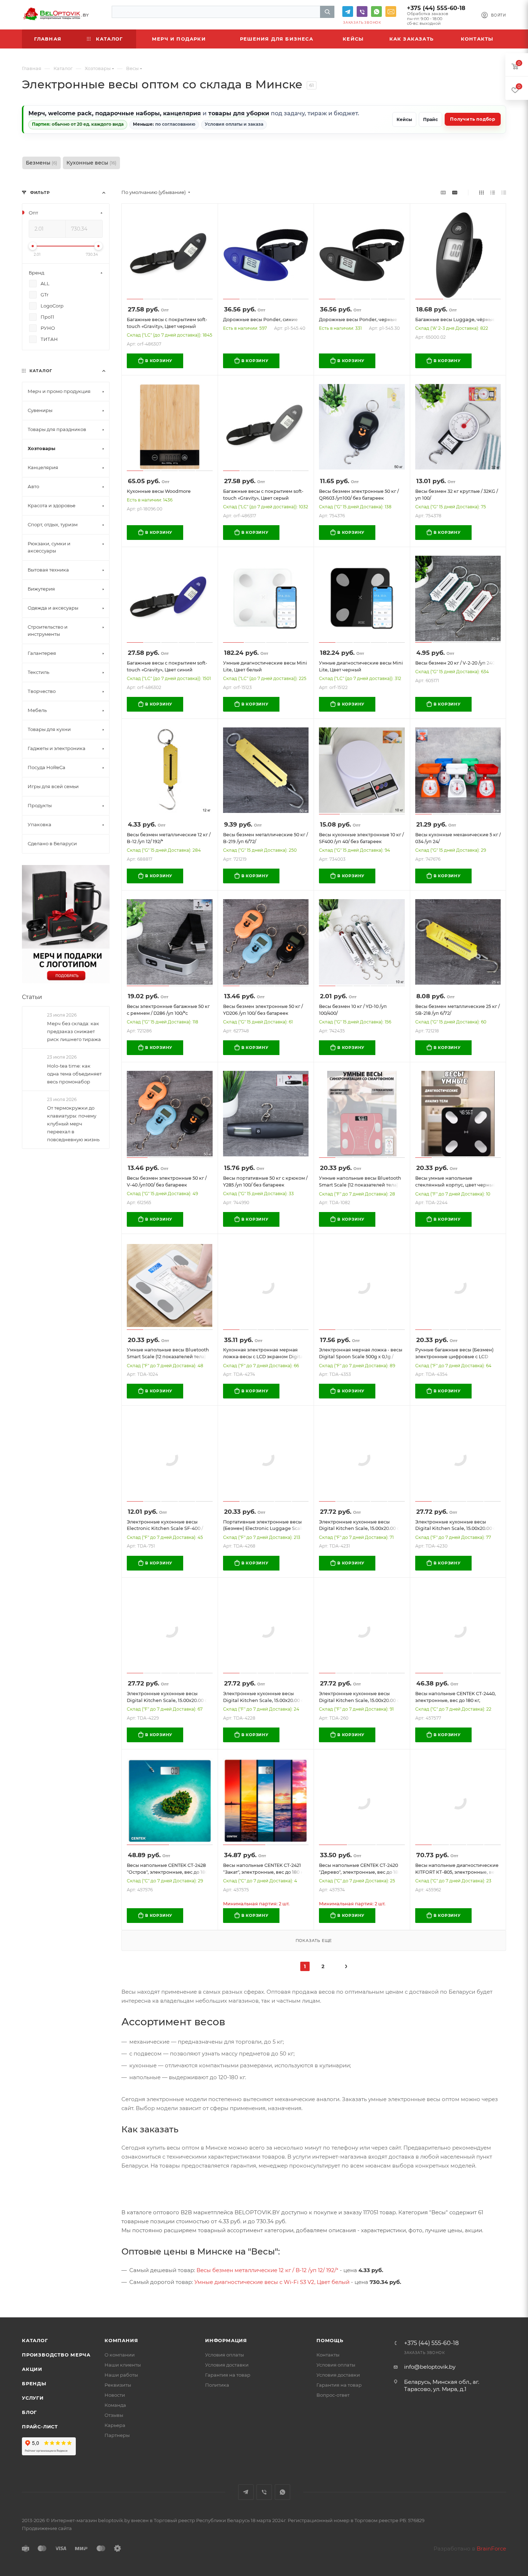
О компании (120, 2355)
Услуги (33, 2398)
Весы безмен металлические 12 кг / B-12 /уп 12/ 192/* (267, 2270)
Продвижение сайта (47, 2528)
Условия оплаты (224, 2355)
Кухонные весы (91, 163)
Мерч (37, 113)
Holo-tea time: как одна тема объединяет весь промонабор (74, 1073)
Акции (32, 2369)
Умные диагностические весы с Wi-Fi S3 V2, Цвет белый (272, 2282)
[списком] (493, 192)
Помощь (330, 2340)
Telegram (348, 11)
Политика (217, 2385)
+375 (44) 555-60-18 (436, 8)
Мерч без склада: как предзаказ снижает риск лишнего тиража (74, 1031)
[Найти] (327, 12)
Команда (115, 2405)
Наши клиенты (123, 2365)
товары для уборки (239, 113)
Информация (226, 2340)
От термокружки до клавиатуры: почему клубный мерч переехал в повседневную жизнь (73, 1124)
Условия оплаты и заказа (234, 124)
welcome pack (70, 113)
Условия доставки (227, 2365)
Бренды (34, 2383)
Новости (115, 2395)
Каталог (35, 2340)
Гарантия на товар (228, 2375)
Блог (29, 2412)
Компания (121, 2340)
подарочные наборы (128, 113)
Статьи (32, 997)
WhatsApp (376, 11)
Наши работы (121, 2375)
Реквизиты (118, 2385)
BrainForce (491, 2549)
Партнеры (117, 2435)
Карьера (115, 2425)
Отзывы (114, 2415)
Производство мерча (56, 2355)
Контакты (328, 2355)
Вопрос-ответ (333, 2395)
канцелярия (182, 113)
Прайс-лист (40, 2427)
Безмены (41, 163)
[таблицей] (504, 192)
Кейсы (404, 119)
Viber (362, 11)
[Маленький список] (443, 192)
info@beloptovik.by (391, 11)
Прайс (430, 119)
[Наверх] (493, 2290)
